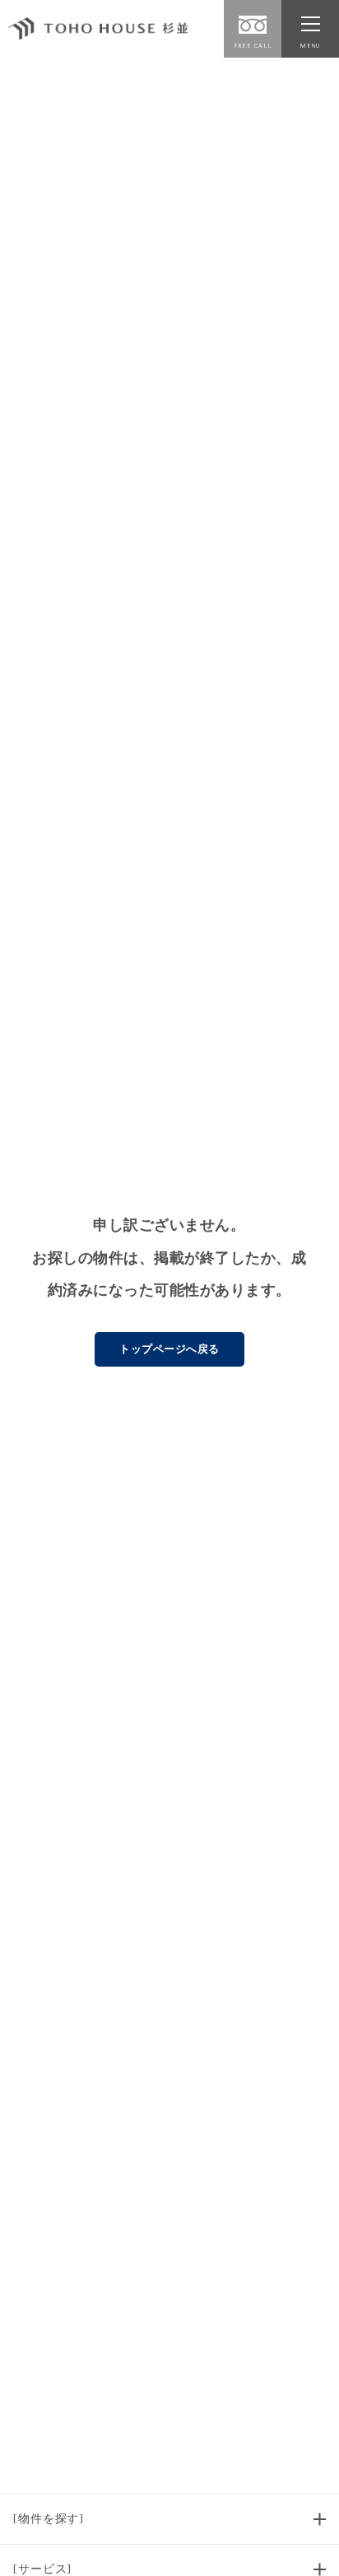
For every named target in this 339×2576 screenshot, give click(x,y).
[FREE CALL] (253, 25)
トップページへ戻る (169, 1349)
